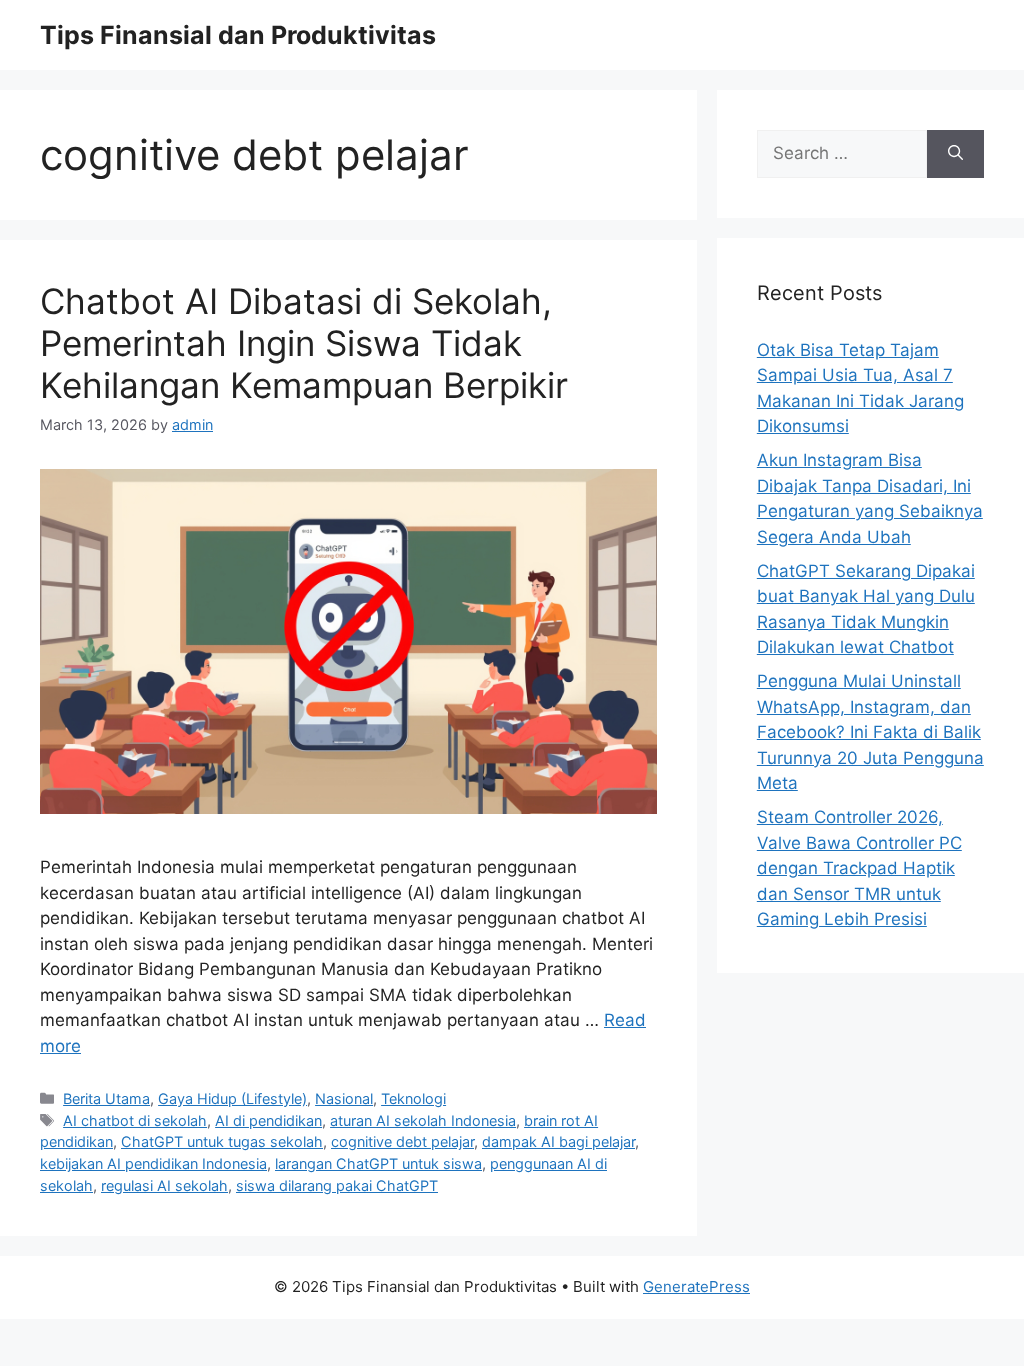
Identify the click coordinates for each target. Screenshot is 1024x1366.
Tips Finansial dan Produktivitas (238, 35)
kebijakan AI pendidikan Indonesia (153, 1163)
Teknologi (413, 1098)
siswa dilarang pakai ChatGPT (337, 1185)
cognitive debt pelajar (402, 1141)
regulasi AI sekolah (164, 1185)
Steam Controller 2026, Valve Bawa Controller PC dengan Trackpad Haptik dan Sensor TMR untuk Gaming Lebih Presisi (859, 868)
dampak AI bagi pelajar (558, 1141)
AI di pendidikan (268, 1120)
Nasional (344, 1098)
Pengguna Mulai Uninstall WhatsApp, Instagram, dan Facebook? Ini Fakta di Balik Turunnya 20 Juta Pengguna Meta (870, 732)
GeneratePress (696, 1286)
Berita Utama (106, 1098)
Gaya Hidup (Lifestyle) (232, 1098)
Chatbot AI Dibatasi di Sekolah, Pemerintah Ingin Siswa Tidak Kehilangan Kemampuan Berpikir (304, 343)
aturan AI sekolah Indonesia (423, 1120)
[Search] (955, 154)
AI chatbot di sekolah (135, 1120)
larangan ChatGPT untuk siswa (378, 1163)
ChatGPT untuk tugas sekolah (222, 1141)
